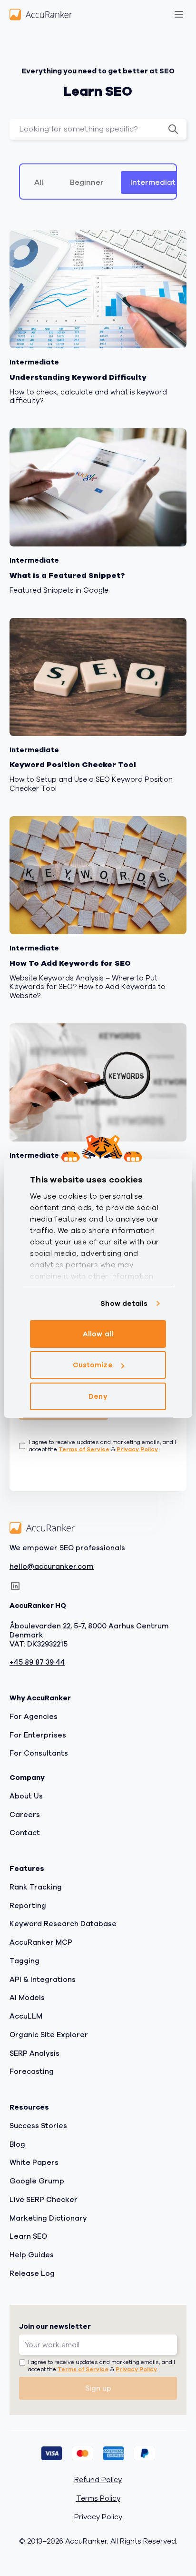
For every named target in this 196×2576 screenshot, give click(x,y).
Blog (17, 2144)
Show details (124, 1303)
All (39, 182)
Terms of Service (84, 1449)
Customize (93, 1365)
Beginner (87, 182)
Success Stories (38, 2126)
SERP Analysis (34, 2053)
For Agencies (34, 1717)
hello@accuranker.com (52, 1567)
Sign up (98, 2388)
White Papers (34, 2162)
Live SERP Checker (44, 2200)
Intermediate (155, 182)
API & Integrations (43, 1980)
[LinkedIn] (15, 1586)
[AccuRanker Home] (41, 14)
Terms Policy (98, 2499)
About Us (26, 1796)
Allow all (98, 1334)
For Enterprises (38, 1735)
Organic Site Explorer (49, 2035)
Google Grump (37, 2181)
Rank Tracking (36, 1887)
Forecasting (32, 2071)
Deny (98, 1396)
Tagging (24, 1961)
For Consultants (39, 1753)
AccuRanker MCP (41, 1942)
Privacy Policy (137, 1449)
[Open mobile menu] (179, 14)
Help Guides (32, 2255)
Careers (25, 1815)
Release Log (32, 2273)
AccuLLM (26, 2016)
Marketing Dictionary (48, 2218)
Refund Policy (98, 2480)
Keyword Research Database (63, 1924)
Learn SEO (28, 2236)
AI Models (27, 1998)
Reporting (28, 1906)
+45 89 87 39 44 (37, 1662)
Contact (25, 1833)
